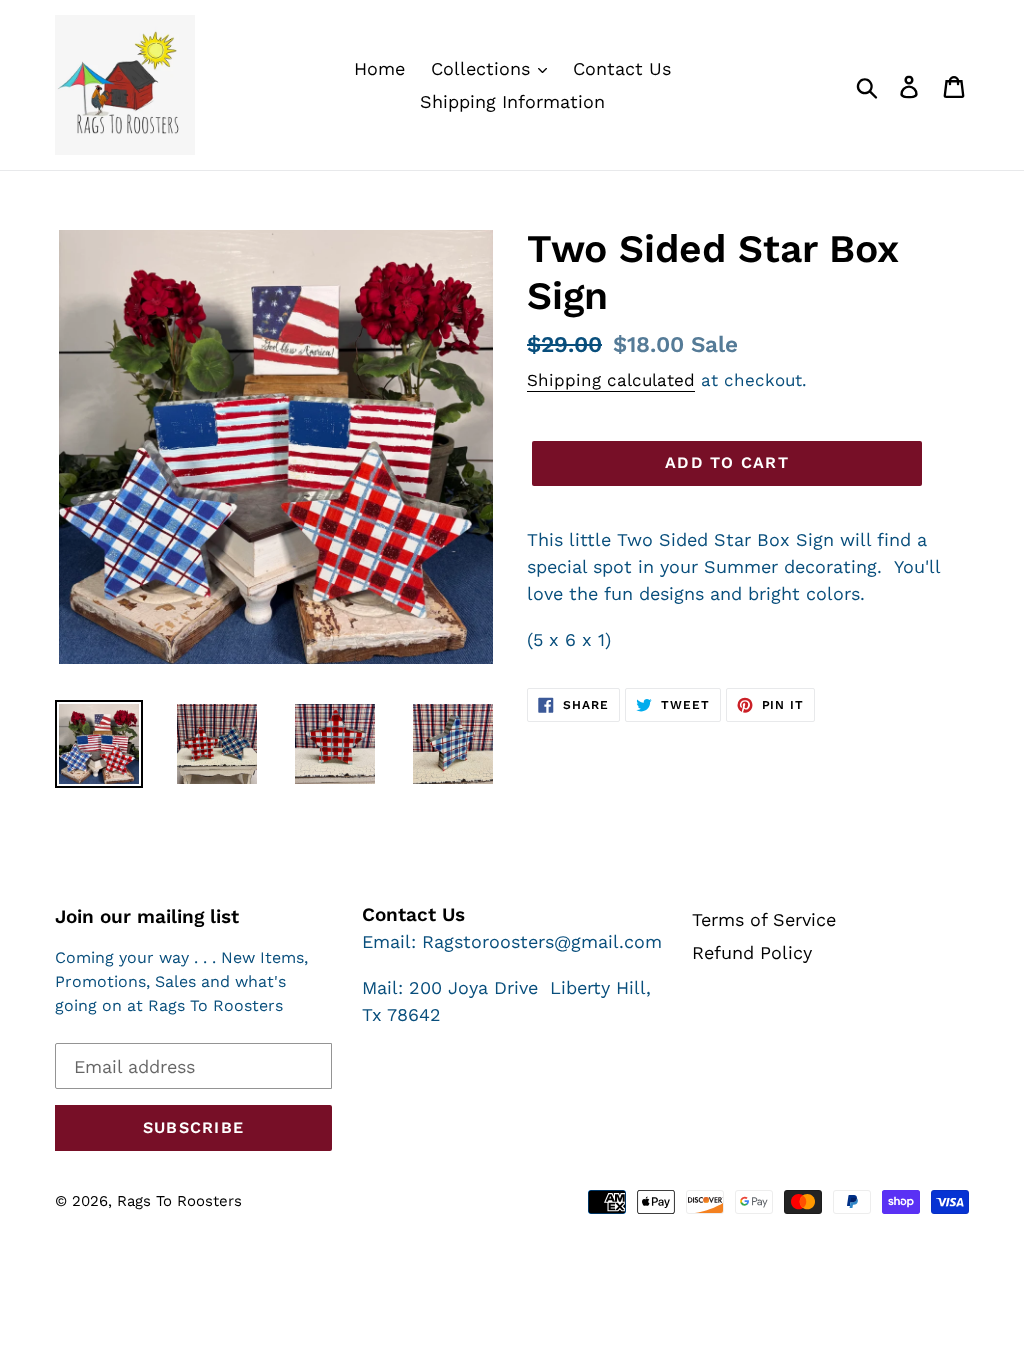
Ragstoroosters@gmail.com (542, 941)
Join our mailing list (147, 917)
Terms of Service (764, 919)
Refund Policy (752, 952)
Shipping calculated (611, 380)
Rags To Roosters (179, 1201)
